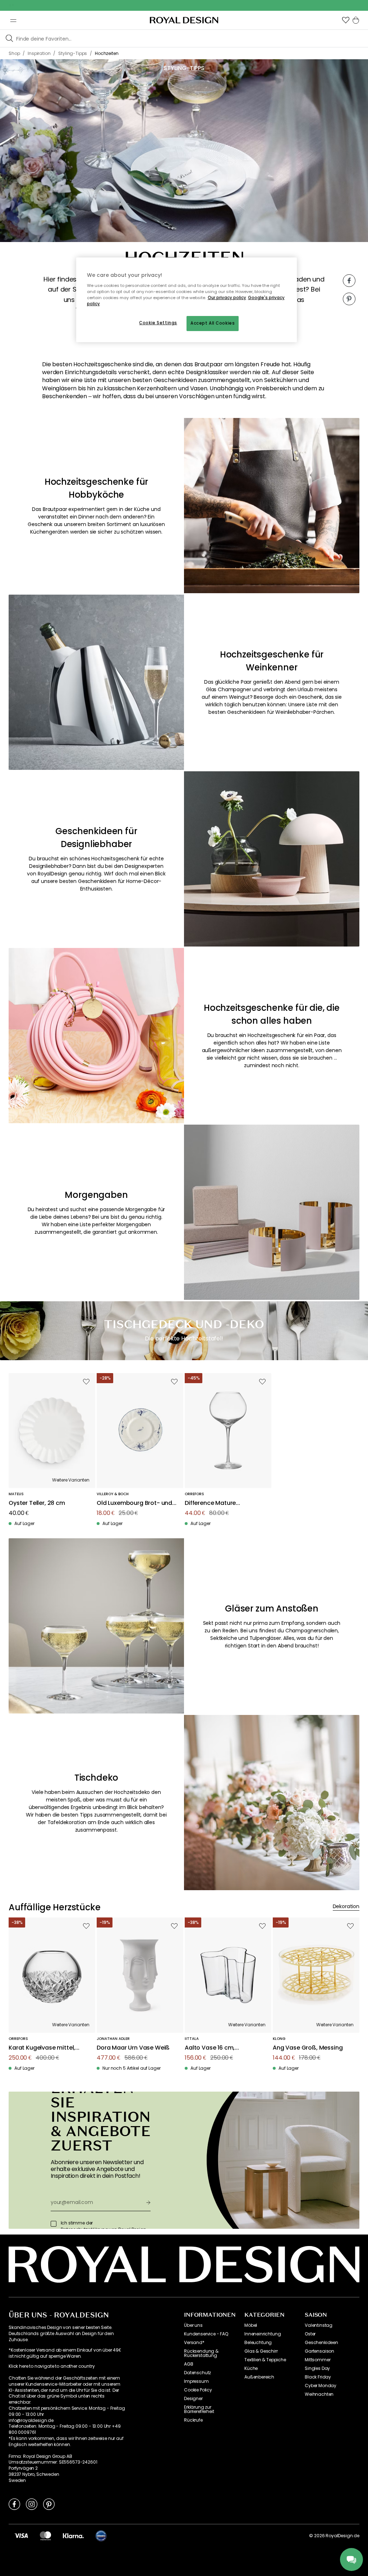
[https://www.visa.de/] (21, 2535)
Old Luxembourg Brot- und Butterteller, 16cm (134, 1503)
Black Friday (318, 2377)
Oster (310, 2334)
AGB (189, 2364)
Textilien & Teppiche (265, 2360)
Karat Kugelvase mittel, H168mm (42, 2048)
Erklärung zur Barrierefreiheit (199, 2409)
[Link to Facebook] (14, 2504)
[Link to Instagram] (32, 2504)
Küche (251, 2368)
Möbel (251, 2325)
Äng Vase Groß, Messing (308, 2048)
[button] (346, 20)
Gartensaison (319, 2351)
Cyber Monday (321, 2386)
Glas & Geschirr (261, 2351)
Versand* (194, 2343)
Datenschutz (197, 2373)
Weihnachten (319, 2394)
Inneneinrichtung (263, 2334)
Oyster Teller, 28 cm (37, 1503)
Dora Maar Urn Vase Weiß (133, 2048)
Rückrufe (193, 2420)
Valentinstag (319, 2325)
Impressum (196, 2381)
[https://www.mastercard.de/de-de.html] (45, 2535)
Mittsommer (318, 2360)
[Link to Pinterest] (49, 2504)
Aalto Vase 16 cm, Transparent (210, 2048)
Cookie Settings (158, 323)
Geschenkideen (321, 2343)
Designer (193, 2399)
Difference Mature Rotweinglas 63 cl (210, 1503)
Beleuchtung (258, 2343)
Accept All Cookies (213, 323)
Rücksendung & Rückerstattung (201, 2353)
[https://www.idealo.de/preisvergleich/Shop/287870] (101, 2536)
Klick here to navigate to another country (52, 2366)
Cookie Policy (198, 2390)
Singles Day (317, 2368)
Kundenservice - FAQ (206, 2334)
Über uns (193, 2325)
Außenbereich (259, 2377)
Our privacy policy (227, 298)
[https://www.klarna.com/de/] (73, 2535)
